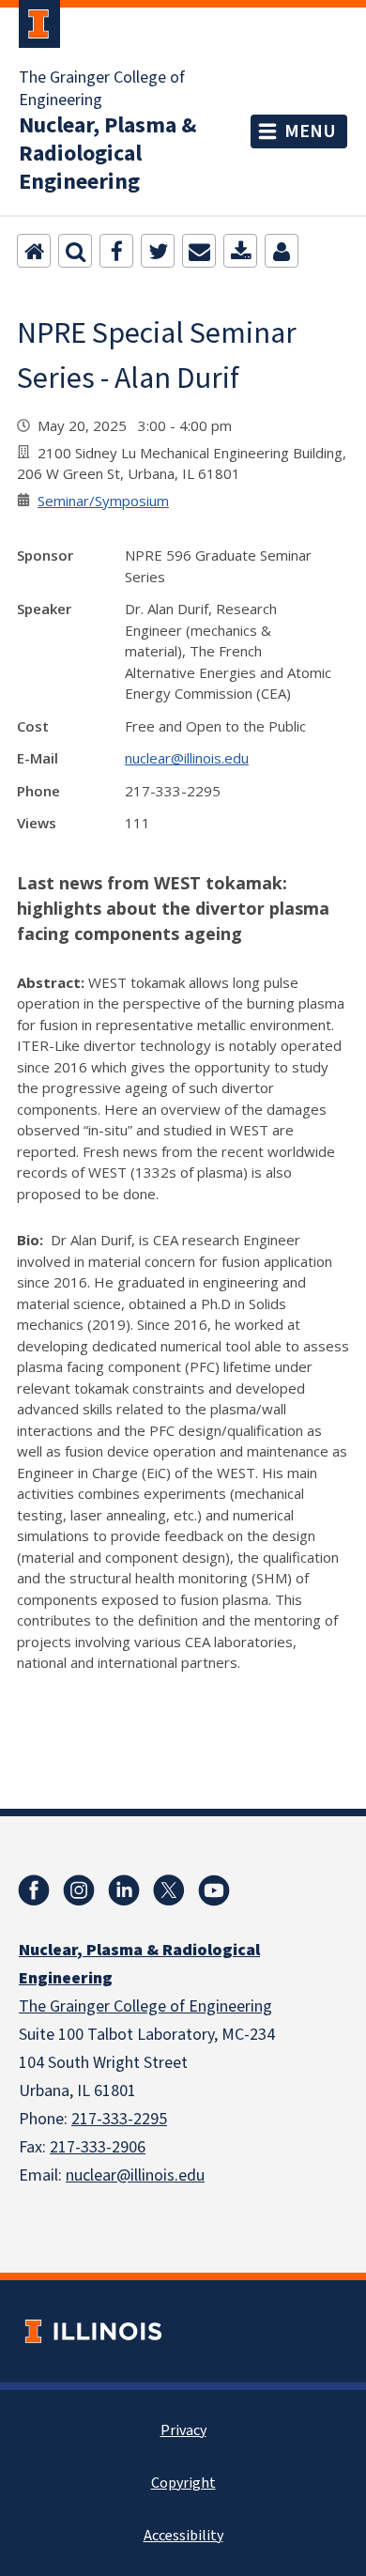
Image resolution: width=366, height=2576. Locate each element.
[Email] (199, 251)
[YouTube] (214, 1890)
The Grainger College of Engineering (102, 89)
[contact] (282, 251)
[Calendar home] (34, 251)
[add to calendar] (240, 251)
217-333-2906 (98, 2147)
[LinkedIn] (124, 1890)
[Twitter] (158, 251)
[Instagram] (79, 1890)
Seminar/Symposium (103, 501)
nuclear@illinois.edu (187, 758)
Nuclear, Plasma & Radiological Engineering (107, 154)
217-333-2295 (119, 2119)
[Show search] (75, 251)
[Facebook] (116, 251)
